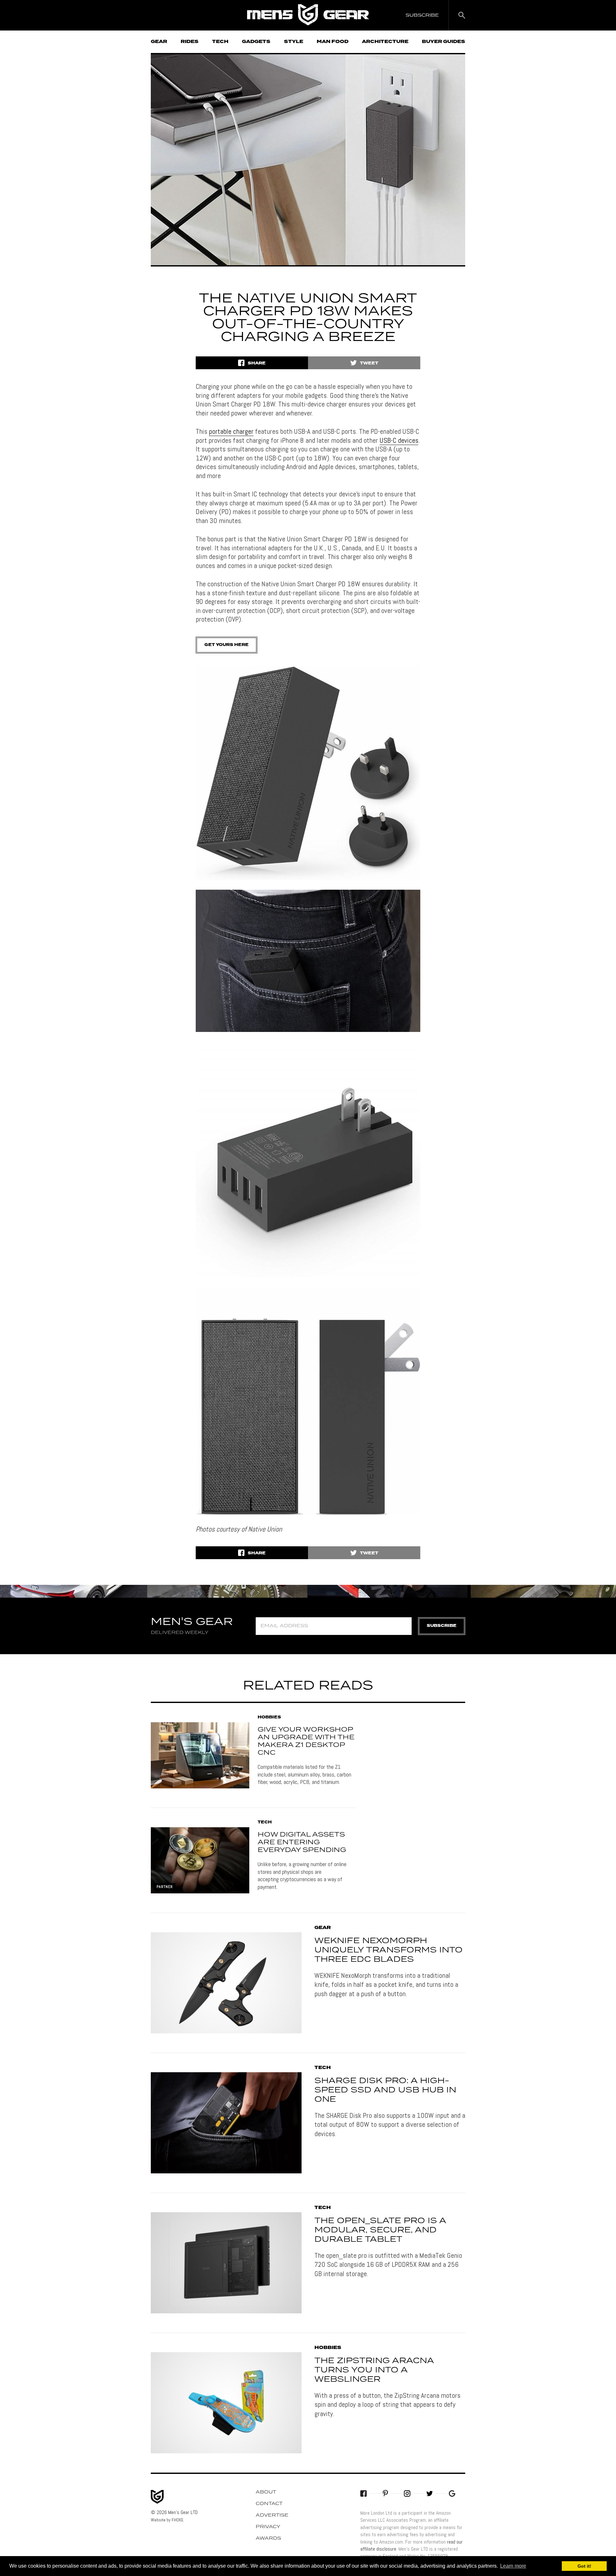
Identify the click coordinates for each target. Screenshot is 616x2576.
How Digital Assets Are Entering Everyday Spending (302, 1842)
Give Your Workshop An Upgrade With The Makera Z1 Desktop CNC (306, 1741)
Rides (190, 42)
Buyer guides (444, 42)
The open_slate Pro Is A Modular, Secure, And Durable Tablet (380, 2230)
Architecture (385, 42)
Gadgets (256, 42)
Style (294, 42)
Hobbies (269, 1717)
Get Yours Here (227, 645)
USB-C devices (399, 440)
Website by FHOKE (167, 2520)
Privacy (268, 2527)
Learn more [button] (513, 2566)
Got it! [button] (584, 2566)
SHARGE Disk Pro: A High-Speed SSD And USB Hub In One (385, 2090)
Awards (268, 2538)
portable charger (231, 431)
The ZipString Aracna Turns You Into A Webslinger (374, 2370)
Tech (220, 42)
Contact (269, 2504)
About (266, 2492)
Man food (333, 42)
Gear (159, 42)
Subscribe (442, 1626)
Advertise (272, 2515)
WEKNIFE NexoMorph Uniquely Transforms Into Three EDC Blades (389, 1950)
